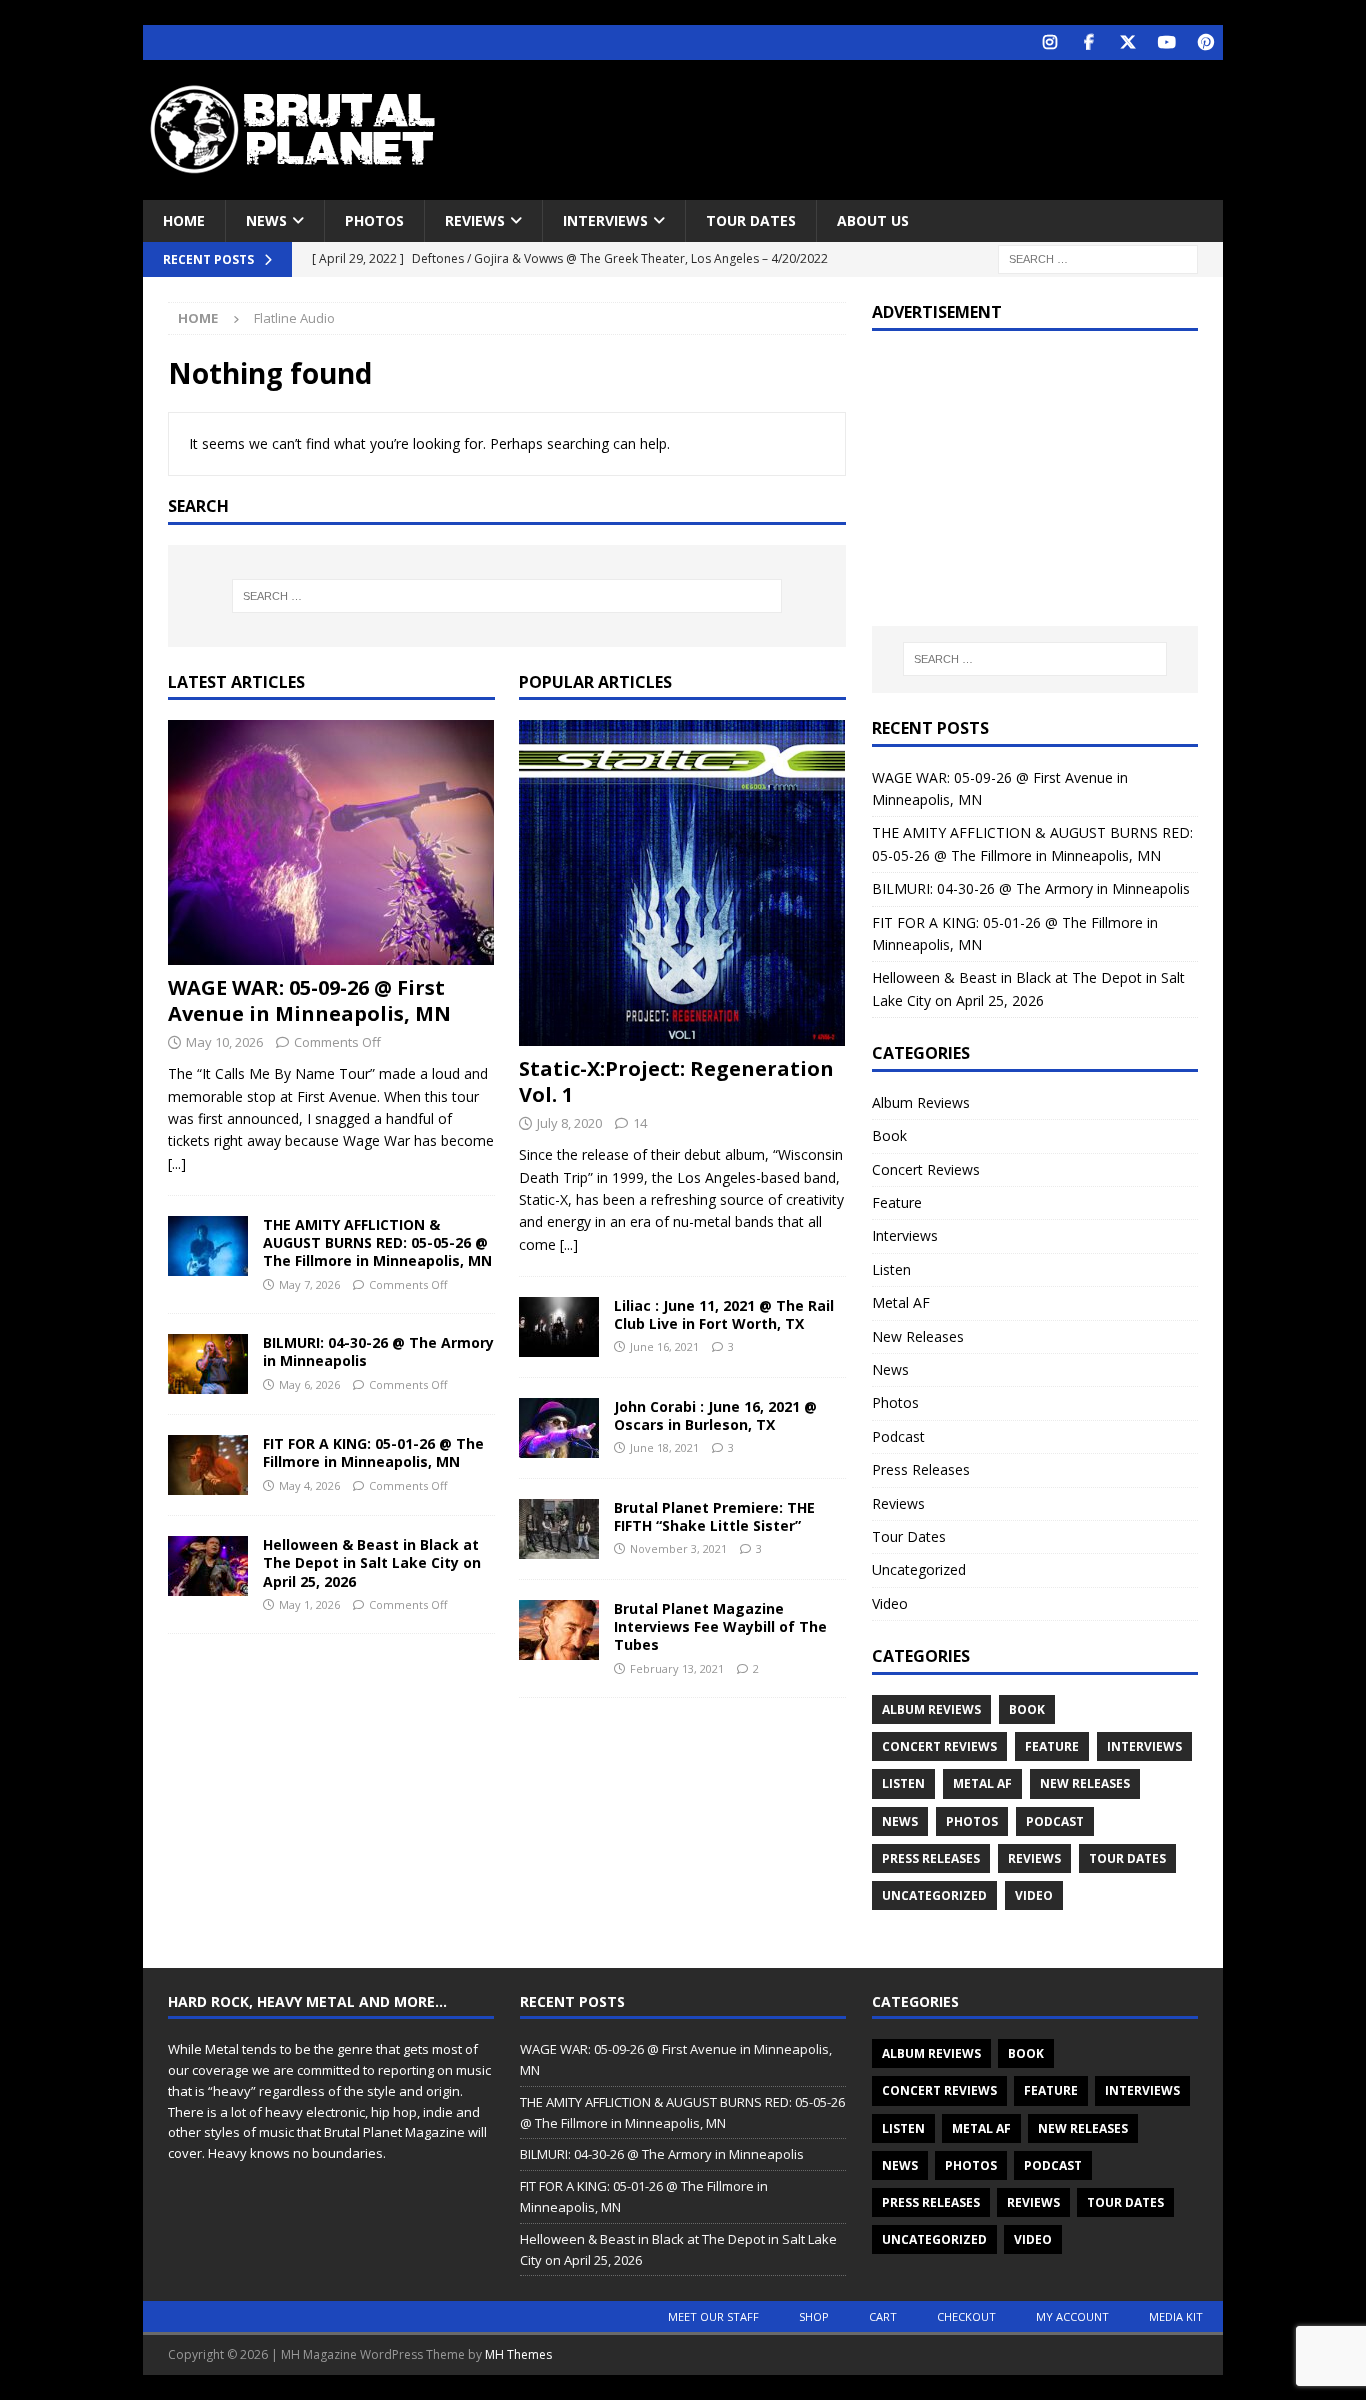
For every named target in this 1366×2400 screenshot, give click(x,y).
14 (640, 1123)
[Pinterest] (1205, 42)
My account (1072, 2316)
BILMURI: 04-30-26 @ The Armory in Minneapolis (378, 1351)
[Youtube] (1166, 42)
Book (889, 1135)
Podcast (898, 1436)
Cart (883, 2316)
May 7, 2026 (309, 1284)
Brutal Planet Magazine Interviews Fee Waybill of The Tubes (720, 1626)
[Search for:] (1098, 258)
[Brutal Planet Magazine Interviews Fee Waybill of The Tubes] (559, 1630)
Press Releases (921, 1469)
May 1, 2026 (309, 1604)
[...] (177, 1163)
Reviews (475, 220)
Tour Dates (751, 220)
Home (184, 220)
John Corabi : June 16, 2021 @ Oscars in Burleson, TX (715, 1415)
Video (890, 1603)
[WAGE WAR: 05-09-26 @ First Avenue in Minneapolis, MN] (331, 842)
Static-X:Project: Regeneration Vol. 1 (676, 1081)
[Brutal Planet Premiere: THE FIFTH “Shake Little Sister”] (559, 1529)
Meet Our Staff (713, 2316)
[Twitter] (1127, 42)
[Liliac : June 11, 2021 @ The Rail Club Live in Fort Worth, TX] (559, 1327)
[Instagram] (1049, 42)
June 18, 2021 (664, 1447)
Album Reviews (921, 1102)
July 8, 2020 (569, 1123)
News (266, 220)
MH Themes (518, 2354)
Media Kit (1176, 2316)
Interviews (605, 220)
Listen (891, 1269)
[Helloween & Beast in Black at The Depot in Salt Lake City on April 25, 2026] (208, 1566)
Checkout (966, 2316)
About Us (873, 220)
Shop (814, 2316)
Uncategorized (919, 1569)
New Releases (918, 1336)
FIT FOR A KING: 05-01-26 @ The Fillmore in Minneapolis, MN (373, 1452)
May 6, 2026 (309, 1384)
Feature (897, 1202)
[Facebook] (1088, 42)
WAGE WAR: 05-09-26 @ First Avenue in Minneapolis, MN (309, 1000)
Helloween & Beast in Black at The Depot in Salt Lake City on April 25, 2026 (372, 1562)
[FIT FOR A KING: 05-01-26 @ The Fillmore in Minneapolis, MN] (208, 1465)
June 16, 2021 (664, 1346)
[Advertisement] (876, 125)
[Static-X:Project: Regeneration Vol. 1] (682, 883)
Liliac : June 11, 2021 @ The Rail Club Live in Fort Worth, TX (724, 1314)
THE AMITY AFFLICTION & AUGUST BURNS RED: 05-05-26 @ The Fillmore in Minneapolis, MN (377, 1242)
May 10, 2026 (224, 1042)
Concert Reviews (926, 1169)
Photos (374, 220)
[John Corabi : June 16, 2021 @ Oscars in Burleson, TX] (559, 1428)
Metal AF (901, 1302)
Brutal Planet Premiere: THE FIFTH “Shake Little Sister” (714, 1516)
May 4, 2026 (309, 1485)
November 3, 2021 (678, 1548)
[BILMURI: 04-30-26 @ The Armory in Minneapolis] (208, 1364)
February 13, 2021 (677, 1668)
